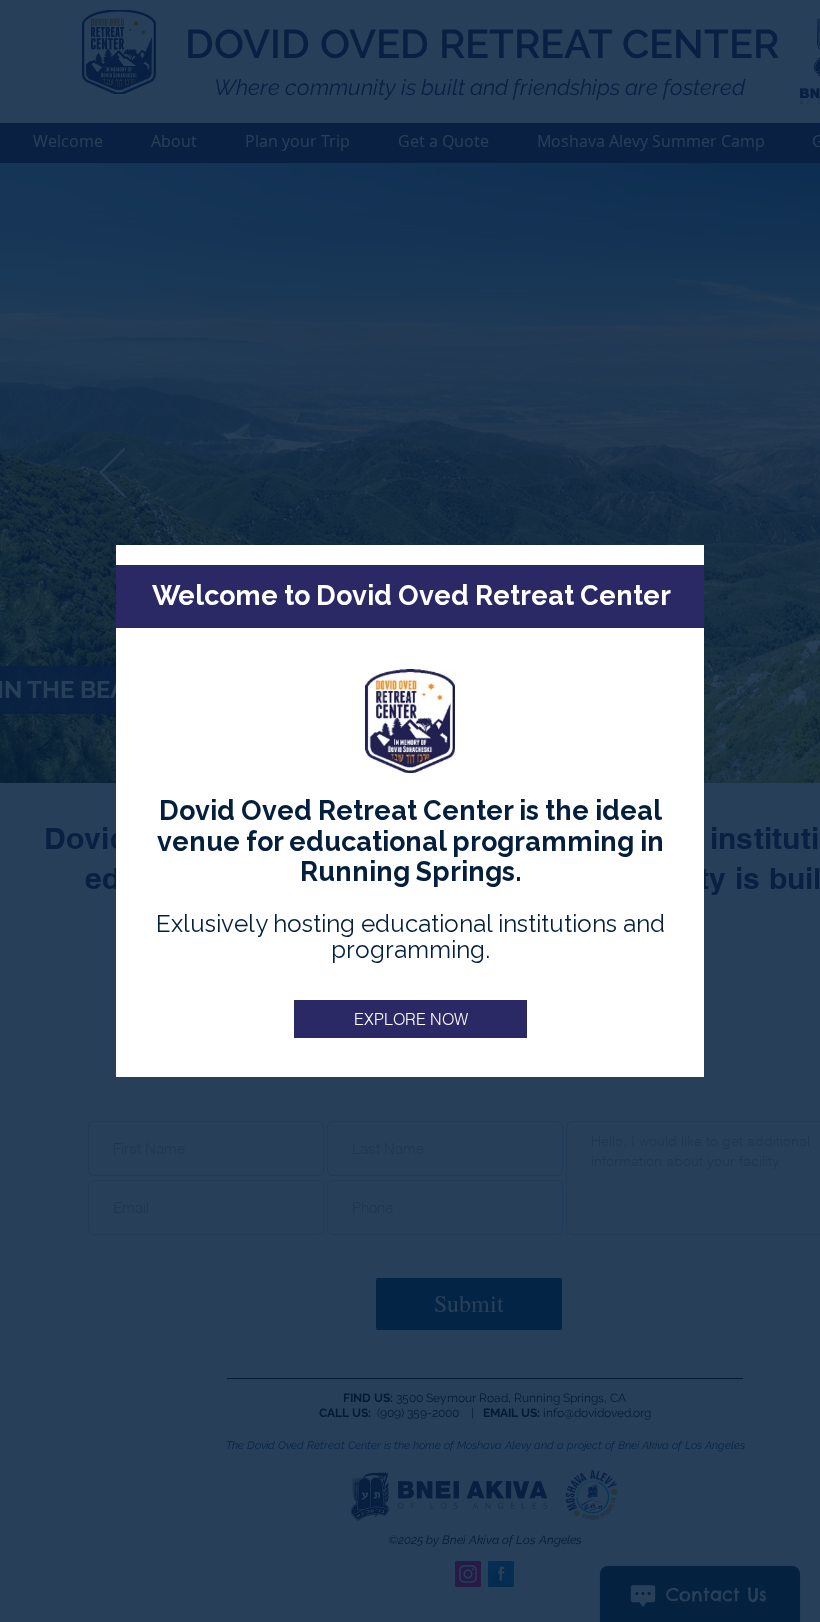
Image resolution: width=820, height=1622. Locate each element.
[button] (410, 1019)
